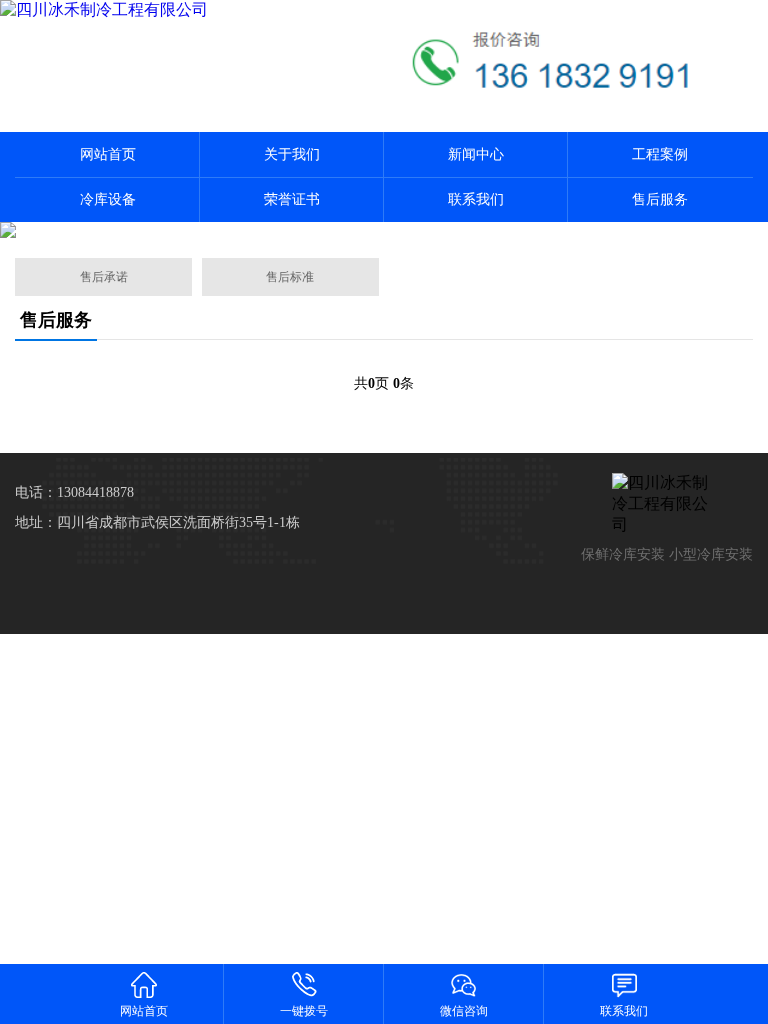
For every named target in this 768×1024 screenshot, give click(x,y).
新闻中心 (476, 154)
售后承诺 (104, 277)
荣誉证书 (292, 199)
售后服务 (660, 199)
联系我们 (476, 199)
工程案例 (660, 154)
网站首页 (108, 154)
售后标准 (290, 277)
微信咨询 (464, 1011)
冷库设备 (108, 199)
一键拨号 (304, 1011)
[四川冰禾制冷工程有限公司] (192, 10)
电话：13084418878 (74, 492)
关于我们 (292, 154)
